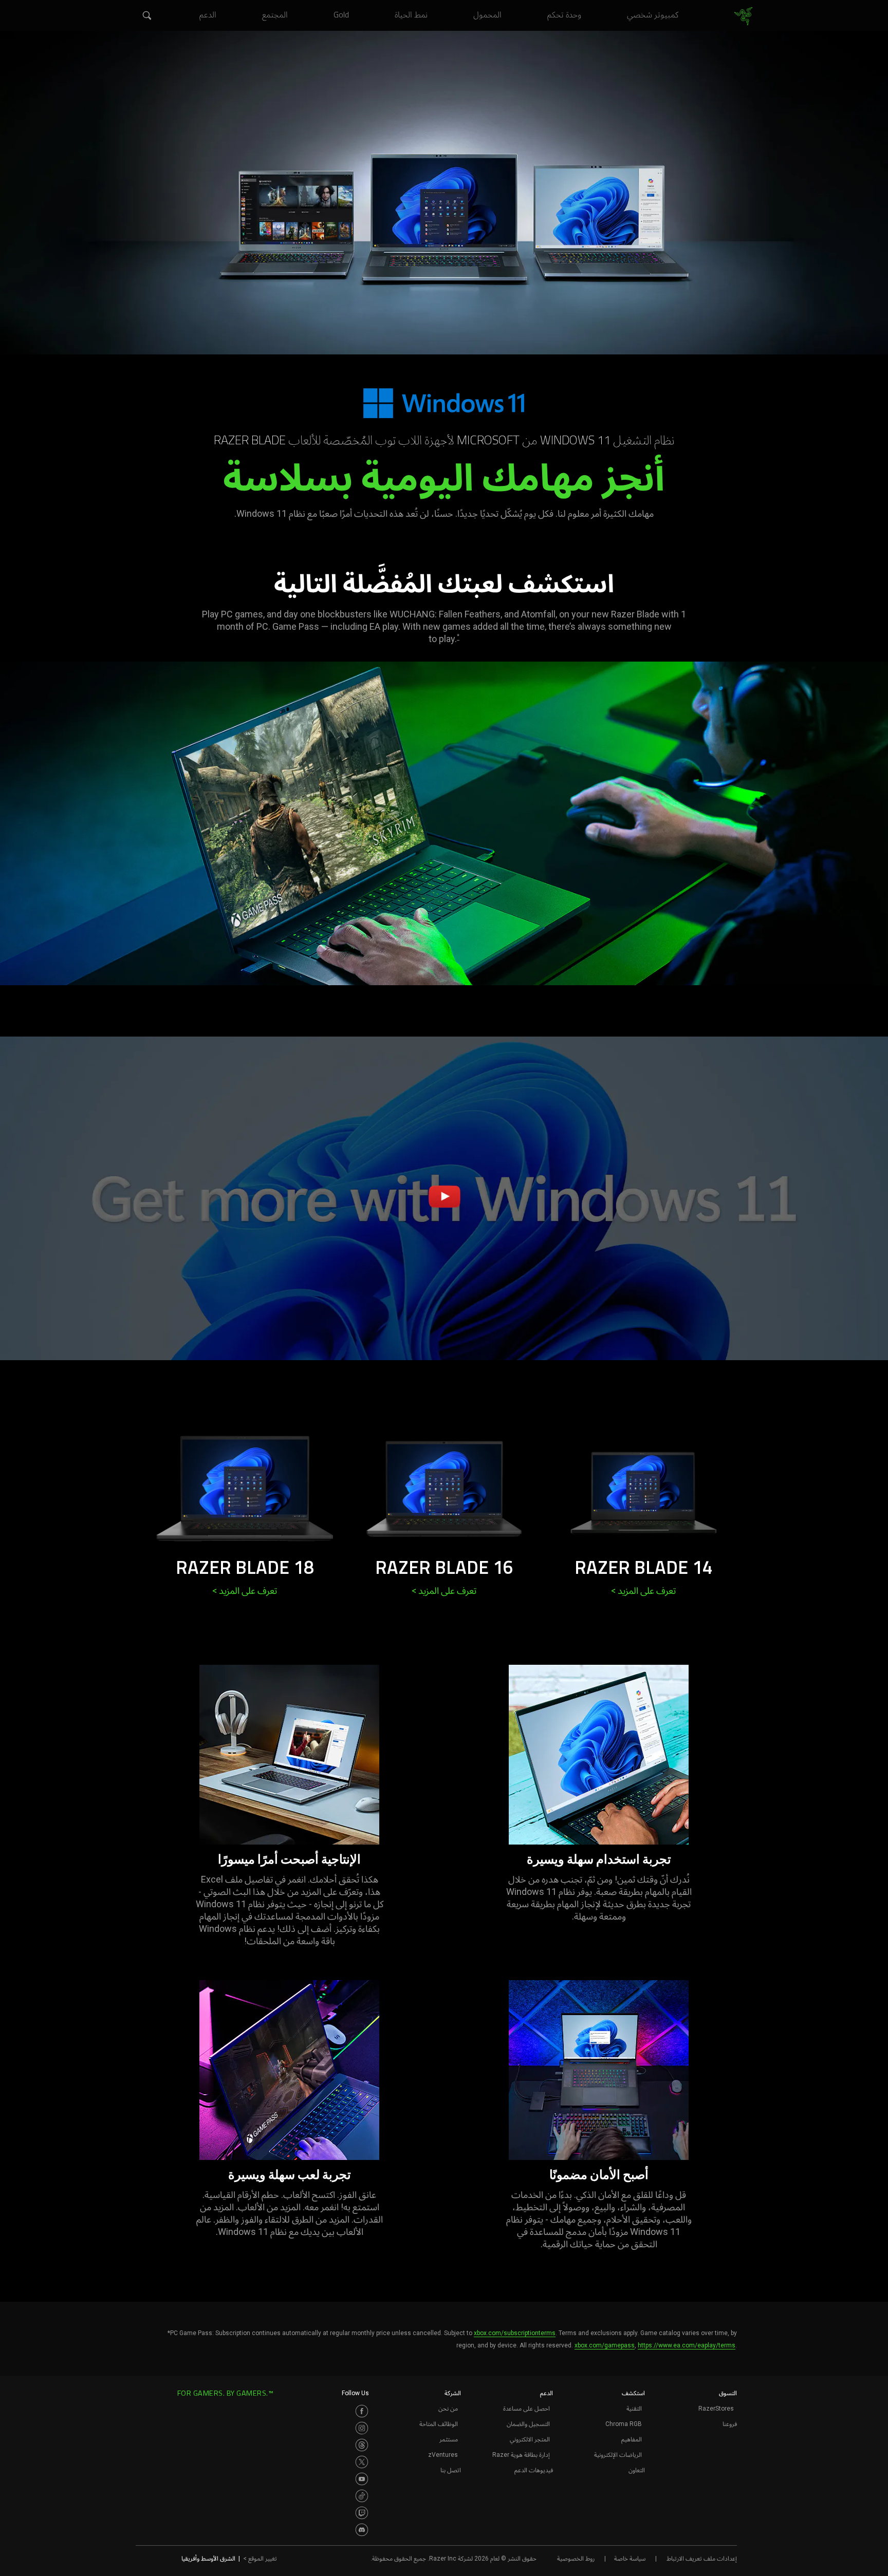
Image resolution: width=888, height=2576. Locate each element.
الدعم (547, 2393)
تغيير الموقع (260, 2559)
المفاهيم (632, 2439)
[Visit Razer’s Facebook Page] (362, 2411)
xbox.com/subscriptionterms (515, 2333)
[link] (743, 16)
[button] (146, 16)
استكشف (633, 2393)
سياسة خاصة (630, 2559)
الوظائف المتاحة (439, 2424)
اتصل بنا (451, 2470)
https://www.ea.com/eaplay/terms (687, 2345)
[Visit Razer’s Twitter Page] (362, 2462)
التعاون (637, 2470)
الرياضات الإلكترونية (618, 2455)
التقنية (634, 2409)
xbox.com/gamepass (605, 2345)
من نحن (448, 2409)
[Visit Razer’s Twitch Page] (362, 2513)
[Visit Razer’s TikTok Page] (362, 2496)
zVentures (443, 2455)
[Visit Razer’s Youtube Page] (362, 2479)
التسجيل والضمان (528, 2424)
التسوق (728, 2393)
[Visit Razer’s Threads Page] (362, 2445)
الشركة (453, 2393)
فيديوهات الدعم (534, 2470)
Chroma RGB (624, 2424)
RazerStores (716, 2409)
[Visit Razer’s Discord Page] (362, 2530)
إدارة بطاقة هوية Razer (521, 2455)
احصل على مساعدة (526, 2409)
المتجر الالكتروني (530, 2439)
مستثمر (449, 2439)
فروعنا (730, 2424)
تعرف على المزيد (643, 1591)
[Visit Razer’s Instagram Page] (362, 2428)
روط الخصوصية (576, 2559)
